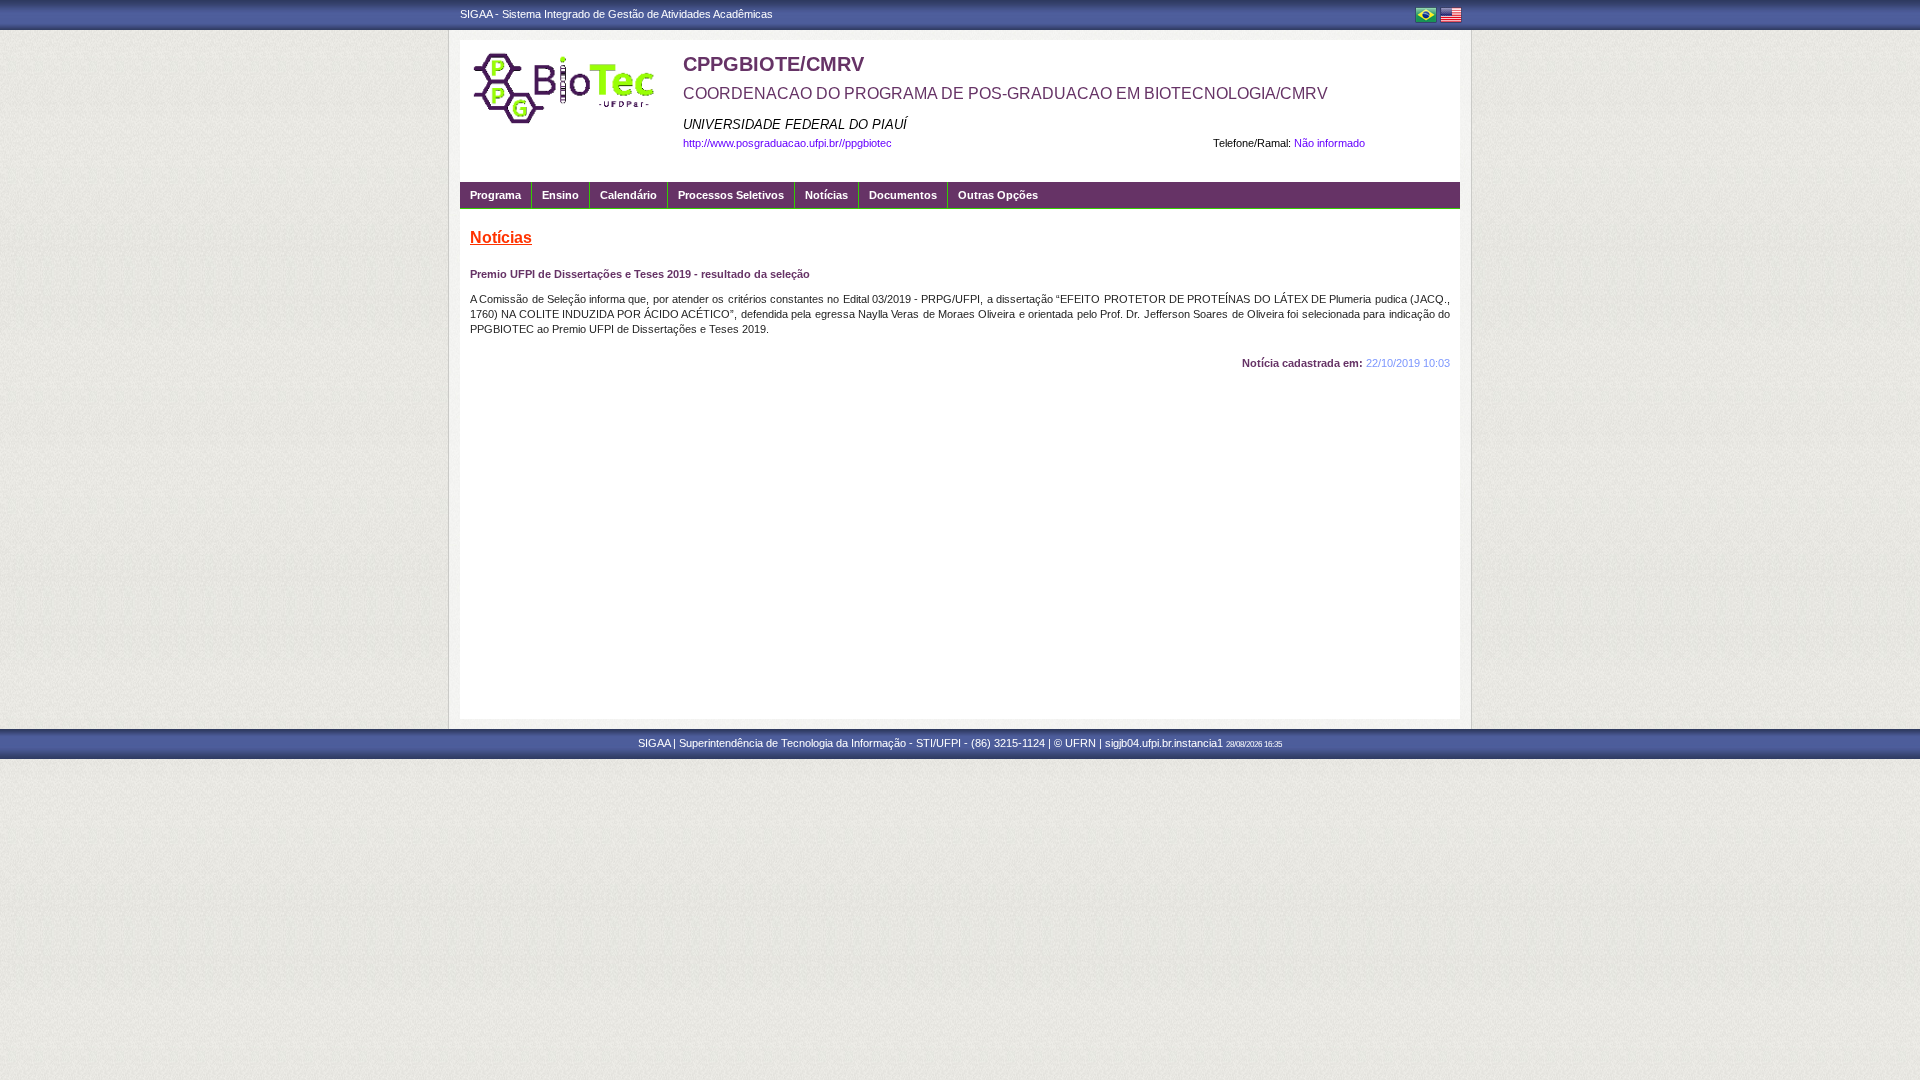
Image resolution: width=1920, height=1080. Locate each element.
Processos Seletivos (731, 195)
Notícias (826, 195)
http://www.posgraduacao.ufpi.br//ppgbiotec (787, 143)
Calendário (628, 195)
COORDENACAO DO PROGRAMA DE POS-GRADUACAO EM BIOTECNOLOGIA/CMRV (1005, 93)
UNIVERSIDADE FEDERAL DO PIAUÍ (795, 124)
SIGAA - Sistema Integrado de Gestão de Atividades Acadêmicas (616, 14)
